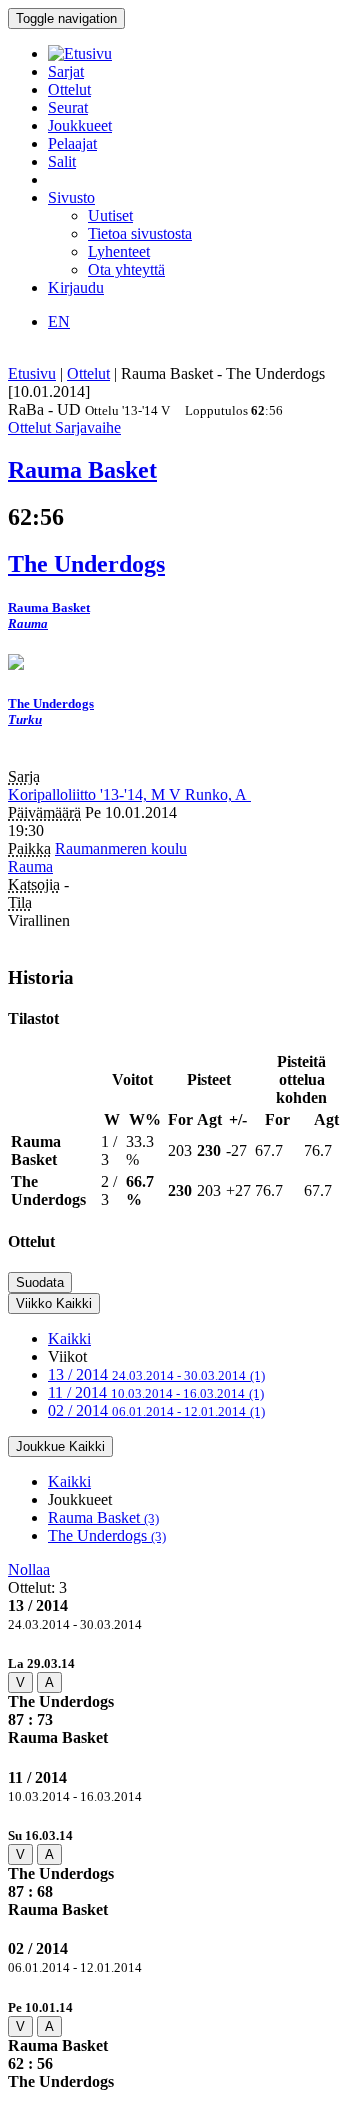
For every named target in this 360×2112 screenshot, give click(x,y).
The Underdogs (107, 1535)
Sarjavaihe (88, 427)
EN (59, 321)
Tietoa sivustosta (140, 233)
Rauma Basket (103, 1517)
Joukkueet (80, 125)
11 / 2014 (156, 1392)
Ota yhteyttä (126, 269)
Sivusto (71, 197)
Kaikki (69, 1338)
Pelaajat (72, 143)
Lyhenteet (119, 251)
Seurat (68, 107)
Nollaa (29, 1569)
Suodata (40, 1282)
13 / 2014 (156, 1374)
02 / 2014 (156, 1410)
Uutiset (110, 215)
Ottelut (69, 89)
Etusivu (32, 373)
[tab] (180, 1700)
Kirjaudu (76, 287)
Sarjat (66, 71)
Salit (62, 161)
